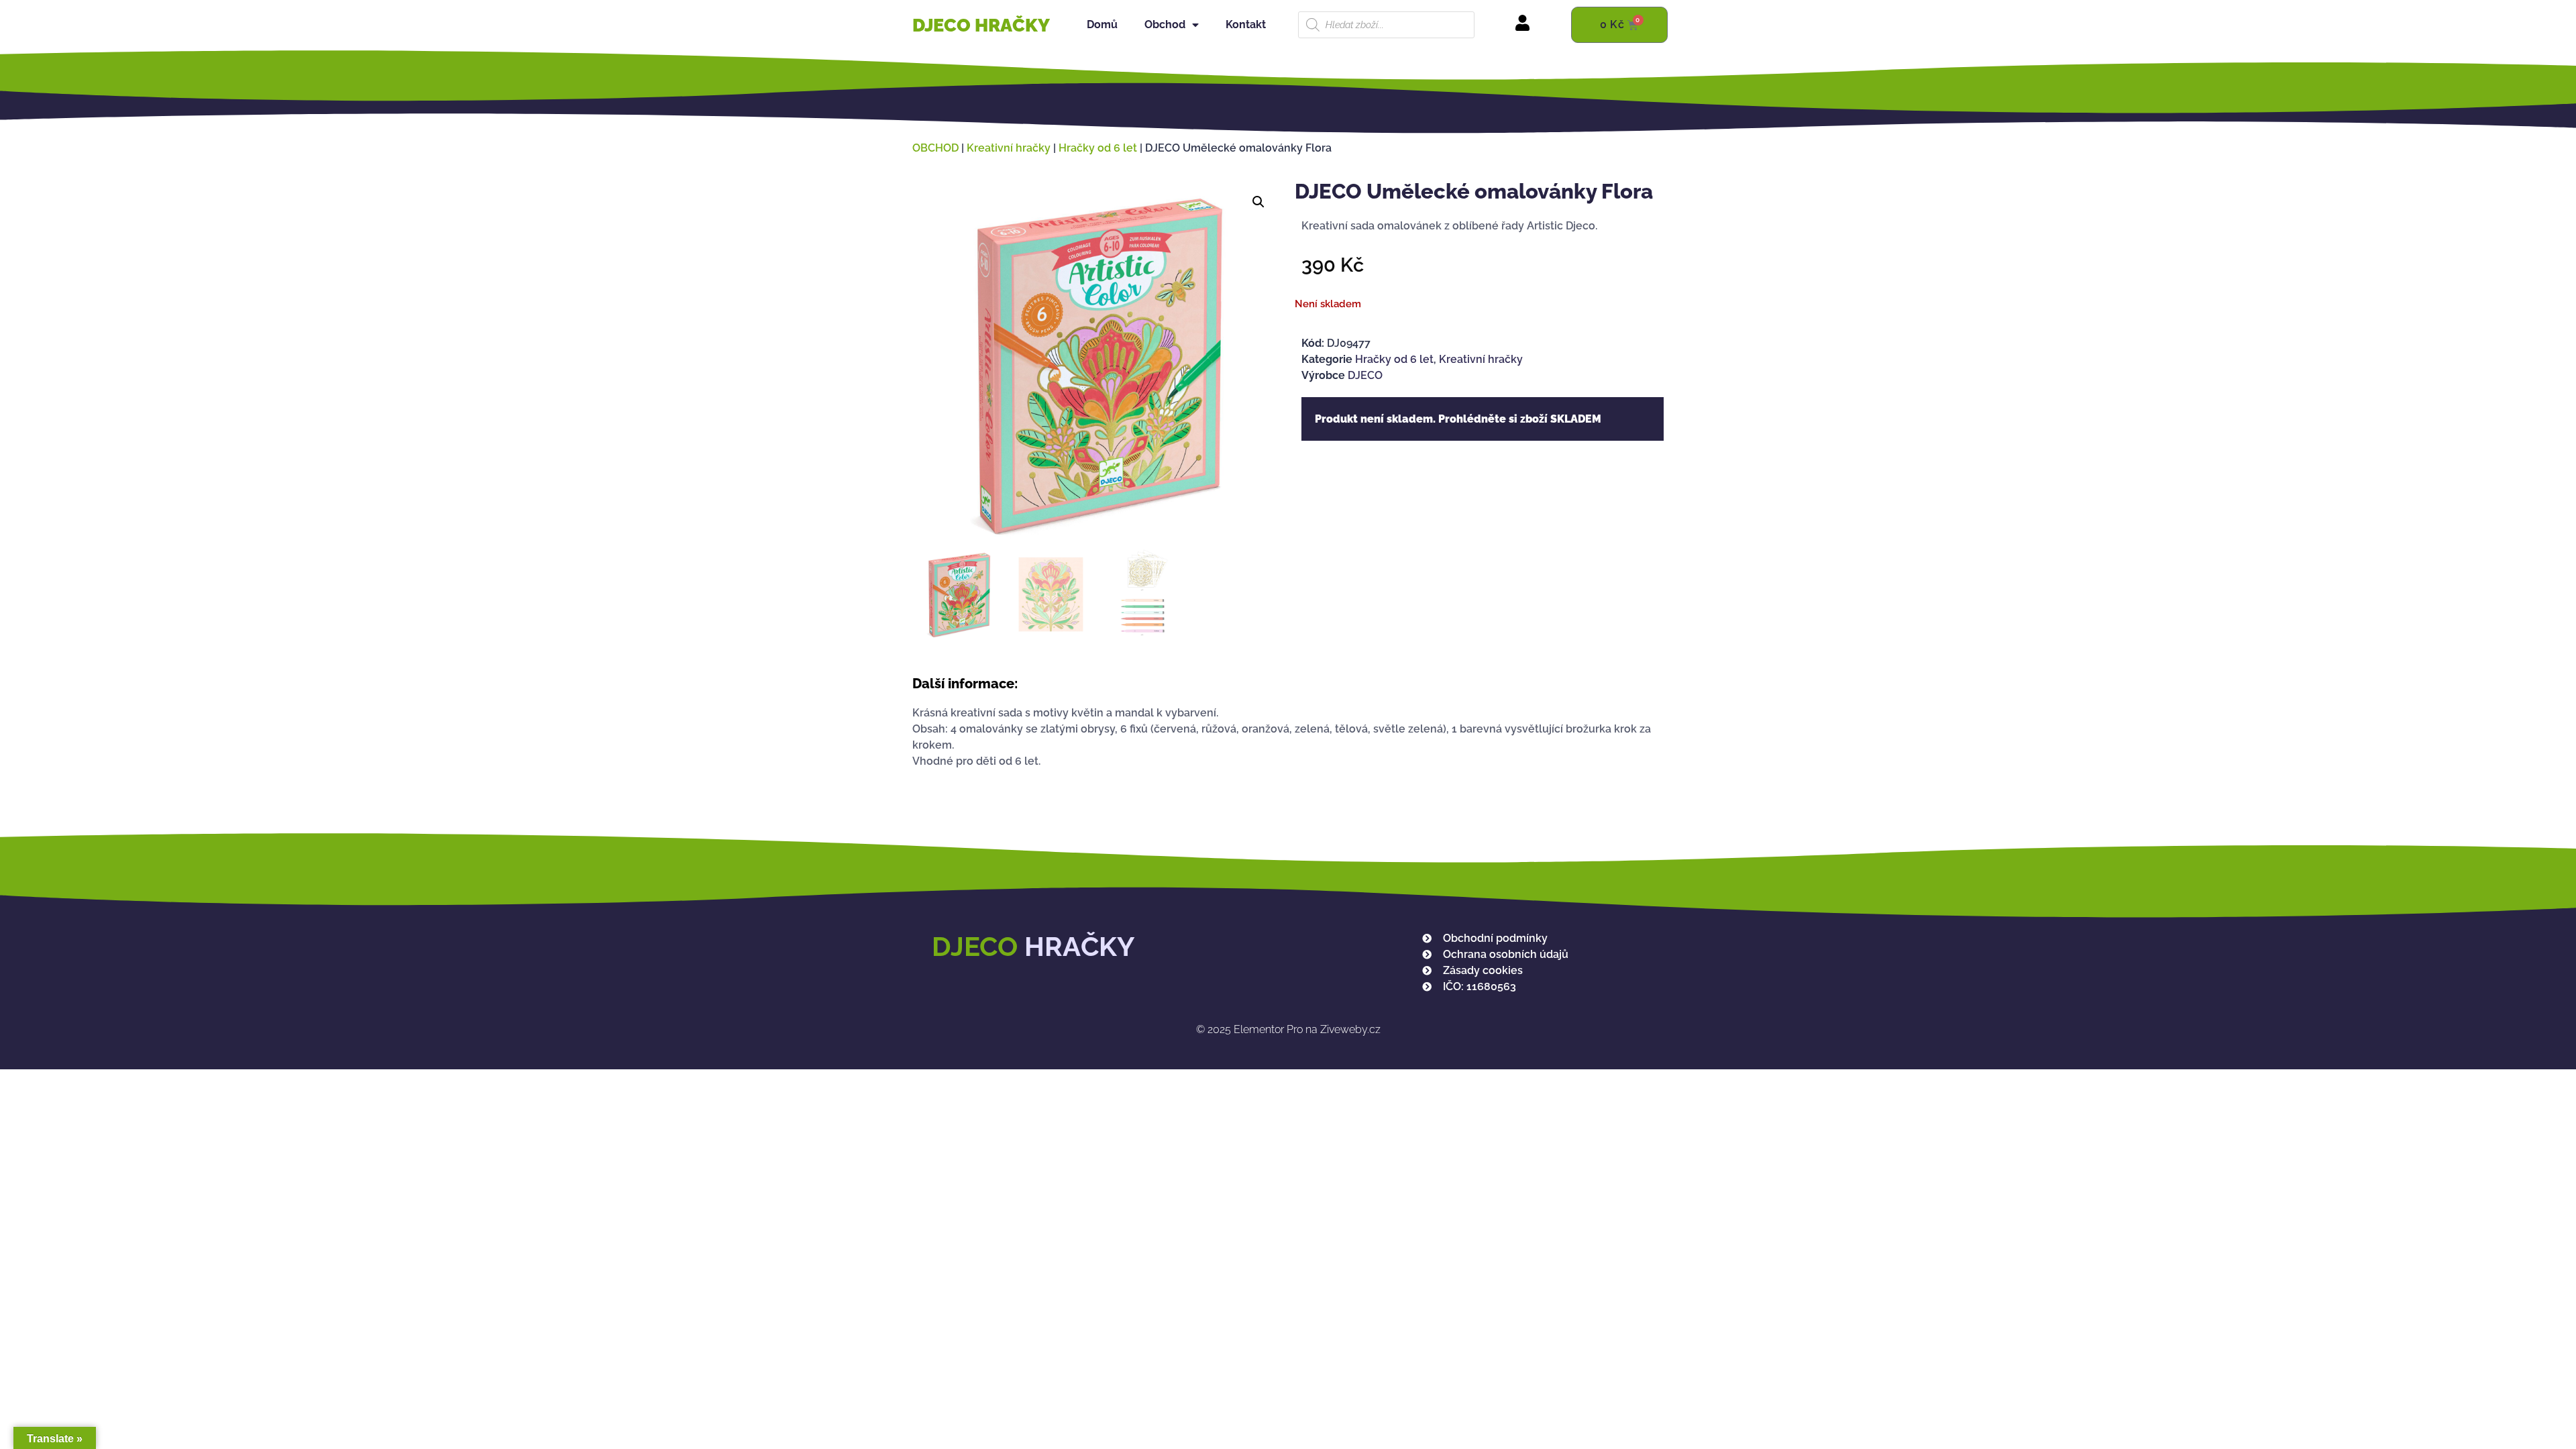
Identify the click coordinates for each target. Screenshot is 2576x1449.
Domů (1102, 24)
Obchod (1165, 24)
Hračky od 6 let (1098, 148)
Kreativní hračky (1009, 148)
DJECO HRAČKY (981, 25)
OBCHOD (935, 148)
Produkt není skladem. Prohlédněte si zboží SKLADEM (1458, 419)
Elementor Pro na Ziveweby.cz (1288, 1029)
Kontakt (1246, 24)
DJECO (1365, 375)
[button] (1258, 202)
